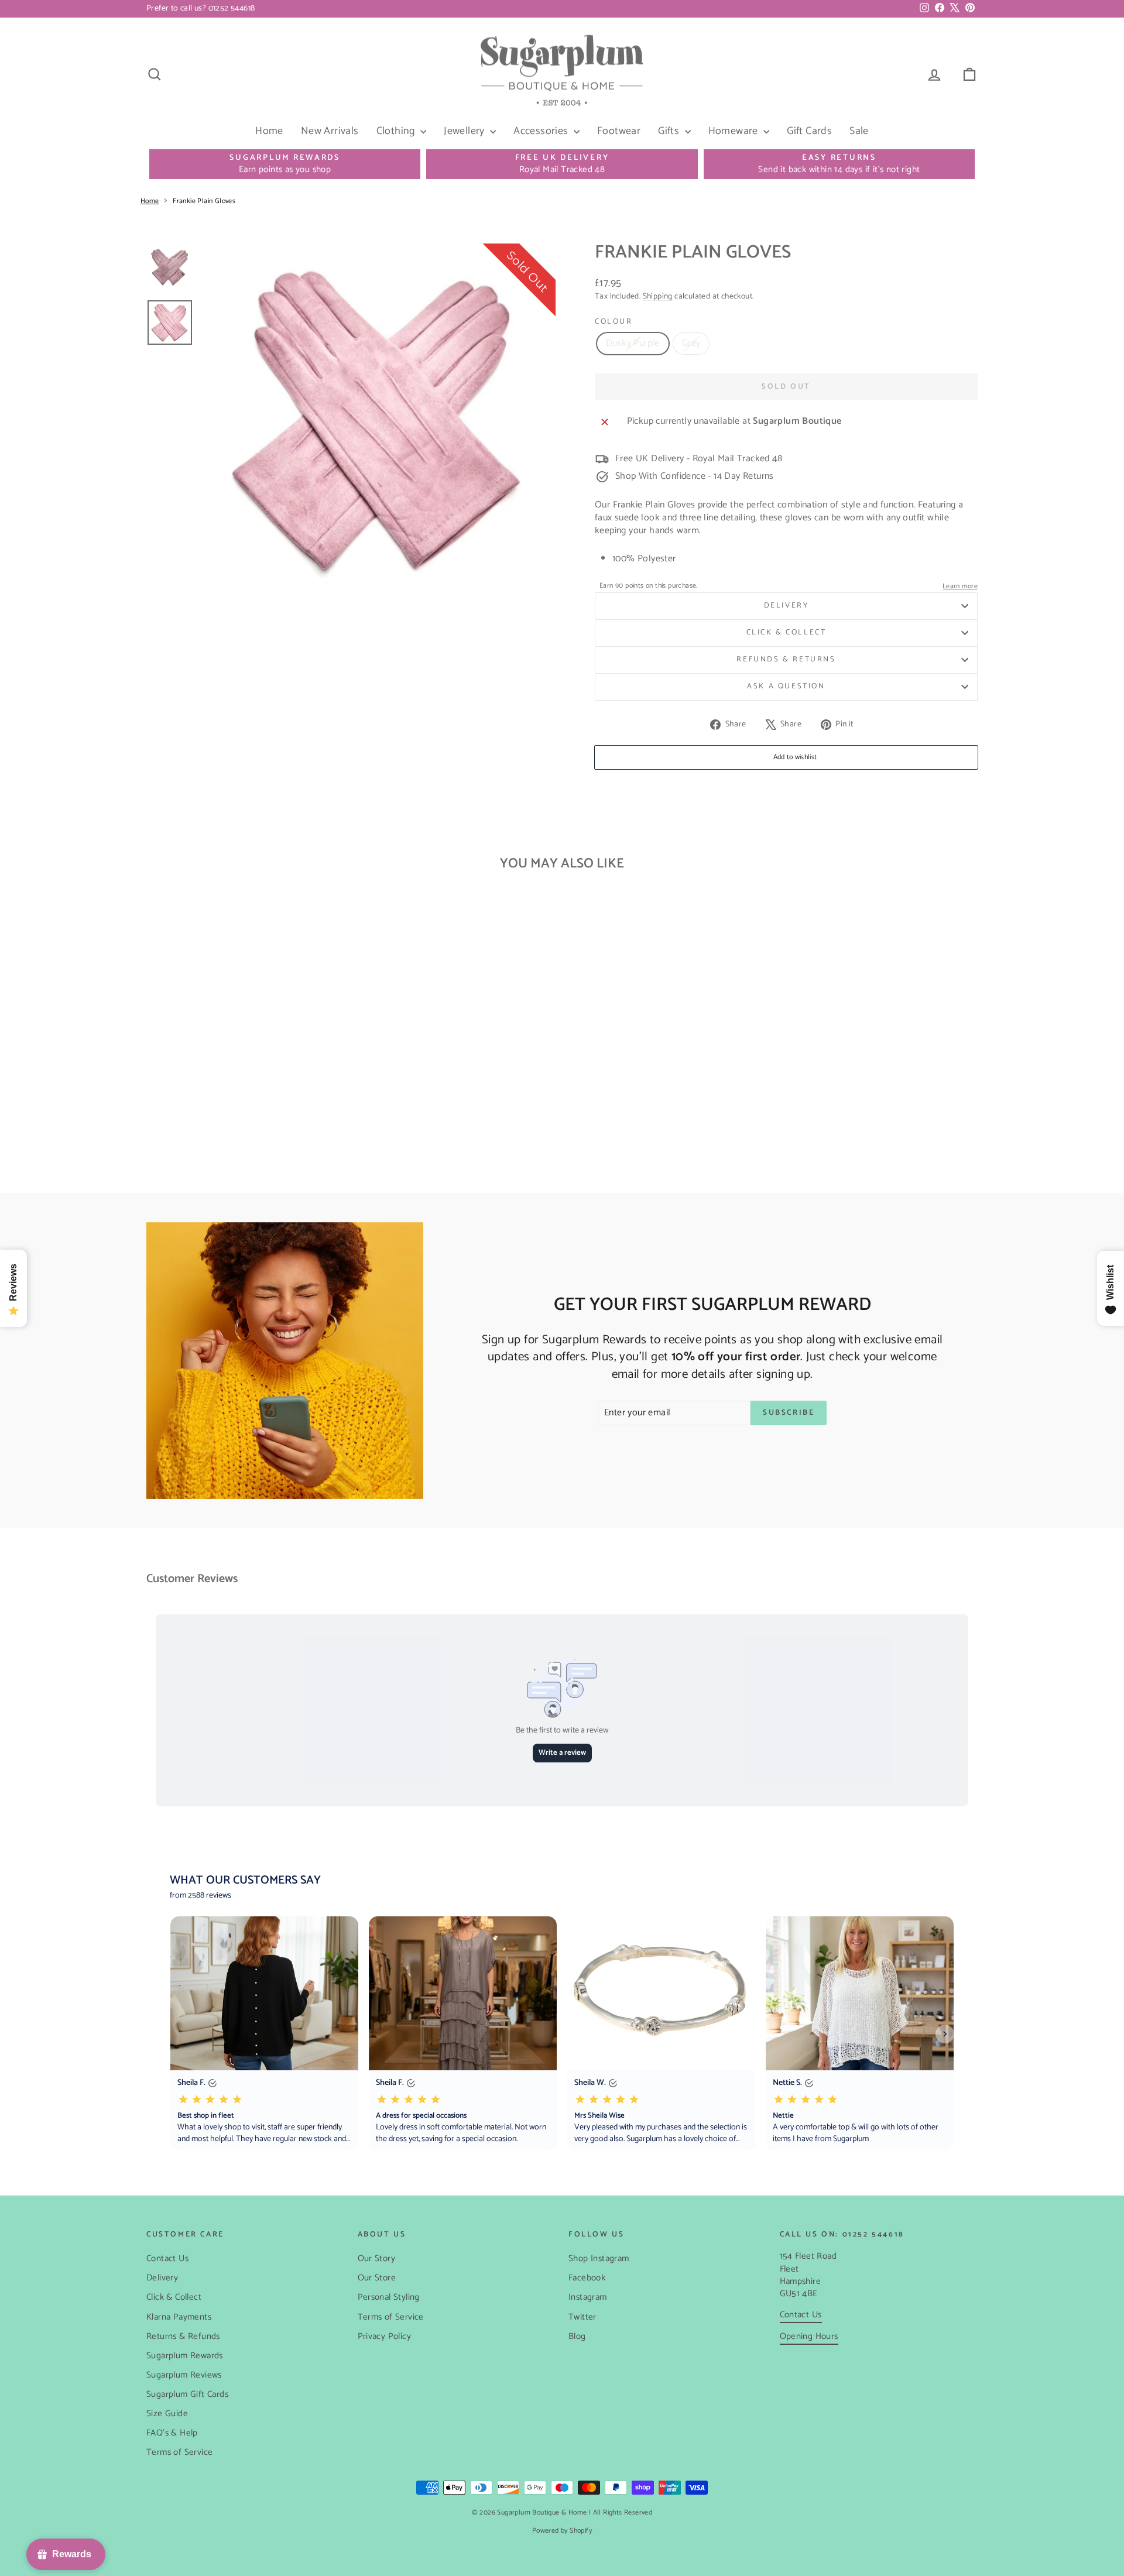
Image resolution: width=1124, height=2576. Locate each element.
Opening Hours (809, 2336)
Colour (614, 322)
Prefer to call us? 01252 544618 (201, 8)
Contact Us (167, 2258)
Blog (577, 2336)
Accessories (542, 131)
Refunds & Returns (786, 659)
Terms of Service (179, 2452)
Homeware (735, 131)
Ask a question (786, 686)
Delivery (787, 606)
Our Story (377, 2258)
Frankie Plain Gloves (204, 201)
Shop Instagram (599, 2258)
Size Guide (167, 2414)
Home (269, 131)
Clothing (397, 131)
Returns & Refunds (183, 2336)
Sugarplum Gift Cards (187, 2394)
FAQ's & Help (172, 2433)
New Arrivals (330, 131)
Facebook (587, 2278)
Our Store (377, 2278)
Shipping (658, 296)
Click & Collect (787, 632)
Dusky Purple (633, 343)
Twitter (582, 2317)
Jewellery (465, 131)
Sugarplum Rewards (185, 2356)
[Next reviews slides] (945, 2034)
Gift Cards (809, 131)
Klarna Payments (179, 2317)
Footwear (619, 131)
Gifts (670, 131)
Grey (691, 343)
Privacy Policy (385, 2336)
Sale (859, 131)
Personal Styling (389, 2297)
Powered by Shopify (562, 2531)
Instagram (588, 2297)
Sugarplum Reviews (184, 2375)
